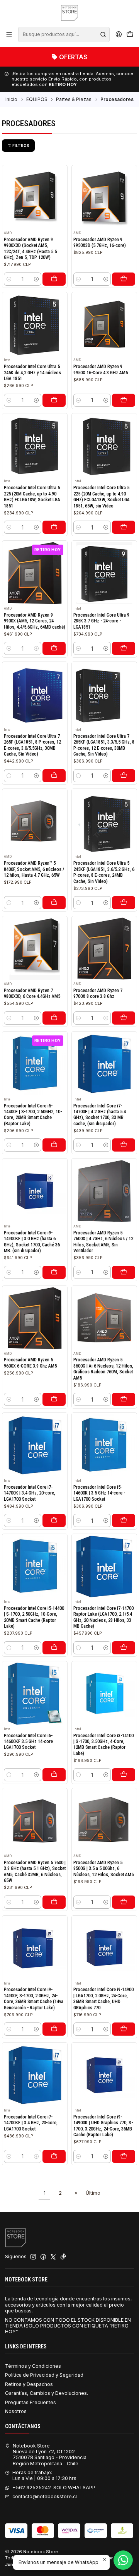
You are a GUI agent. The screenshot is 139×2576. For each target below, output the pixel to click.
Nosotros (16, 2411)
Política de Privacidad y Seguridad (44, 2375)
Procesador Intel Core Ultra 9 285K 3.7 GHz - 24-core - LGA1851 (101, 621)
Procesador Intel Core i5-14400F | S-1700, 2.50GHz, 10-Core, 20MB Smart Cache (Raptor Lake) (33, 1115)
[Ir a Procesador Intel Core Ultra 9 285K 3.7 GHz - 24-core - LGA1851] (104, 573)
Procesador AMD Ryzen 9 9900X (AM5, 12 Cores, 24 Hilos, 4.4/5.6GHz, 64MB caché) (35, 621)
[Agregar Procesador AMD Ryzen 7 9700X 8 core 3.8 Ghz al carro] (124, 1018)
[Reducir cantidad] (9, 279)
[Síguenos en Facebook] (43, 2257)
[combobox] (64, 34)
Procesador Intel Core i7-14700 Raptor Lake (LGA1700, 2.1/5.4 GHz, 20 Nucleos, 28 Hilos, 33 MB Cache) (103, 1617)
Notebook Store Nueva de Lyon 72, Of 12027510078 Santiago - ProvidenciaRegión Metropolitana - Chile (50, 2455)
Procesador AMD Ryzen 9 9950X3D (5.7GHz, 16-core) (100, 243)
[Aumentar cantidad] (36, 279)
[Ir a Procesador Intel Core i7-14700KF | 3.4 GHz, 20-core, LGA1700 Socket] (35, 2075)
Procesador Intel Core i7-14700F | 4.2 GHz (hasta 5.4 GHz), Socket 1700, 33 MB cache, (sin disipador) (100, 1115)
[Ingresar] (119, 34)
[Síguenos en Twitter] (53, 2257)
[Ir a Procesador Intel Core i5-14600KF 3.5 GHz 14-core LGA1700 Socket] (35, 1694)
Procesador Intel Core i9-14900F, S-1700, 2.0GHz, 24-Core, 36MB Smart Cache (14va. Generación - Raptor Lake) (34, 1998)
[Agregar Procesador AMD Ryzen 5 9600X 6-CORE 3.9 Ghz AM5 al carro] (54, 1399)
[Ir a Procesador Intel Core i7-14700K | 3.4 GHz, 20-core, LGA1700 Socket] (35, 1446)
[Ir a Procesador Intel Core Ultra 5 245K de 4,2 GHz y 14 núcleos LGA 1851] (35, 325)
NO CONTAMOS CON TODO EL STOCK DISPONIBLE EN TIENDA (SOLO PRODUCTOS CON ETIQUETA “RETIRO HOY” (68, 2326)
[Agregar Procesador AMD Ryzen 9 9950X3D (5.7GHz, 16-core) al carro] (124, 279)
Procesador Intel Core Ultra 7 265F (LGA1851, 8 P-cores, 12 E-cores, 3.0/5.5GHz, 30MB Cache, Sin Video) (32, 745)
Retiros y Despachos (29, 2384)
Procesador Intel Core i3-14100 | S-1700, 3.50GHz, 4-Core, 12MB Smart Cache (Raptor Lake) (103, 1745)
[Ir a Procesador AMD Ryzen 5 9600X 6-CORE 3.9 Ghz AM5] (35, 1318)
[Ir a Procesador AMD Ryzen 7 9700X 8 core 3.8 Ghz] (104, 949)
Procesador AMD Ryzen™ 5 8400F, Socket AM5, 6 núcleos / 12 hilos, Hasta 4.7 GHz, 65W (34, 869)
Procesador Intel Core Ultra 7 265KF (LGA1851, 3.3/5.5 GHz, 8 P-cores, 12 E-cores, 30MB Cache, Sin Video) (104, 745)
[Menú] (9, 34)
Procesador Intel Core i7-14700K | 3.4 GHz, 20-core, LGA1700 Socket (30, 1493)
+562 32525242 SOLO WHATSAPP (54, 2488)
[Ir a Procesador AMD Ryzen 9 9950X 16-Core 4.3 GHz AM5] (104, 325)
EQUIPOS (37, 99)
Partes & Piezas (74, 99)
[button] (18, 146)
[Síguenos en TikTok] (63, 2257)
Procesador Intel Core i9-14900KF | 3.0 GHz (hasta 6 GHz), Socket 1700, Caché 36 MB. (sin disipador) (32, 1242)
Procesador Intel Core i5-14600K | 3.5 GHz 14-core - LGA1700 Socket (99, 1493)
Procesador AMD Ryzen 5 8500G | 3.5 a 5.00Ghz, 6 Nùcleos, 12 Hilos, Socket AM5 (103, 1869)
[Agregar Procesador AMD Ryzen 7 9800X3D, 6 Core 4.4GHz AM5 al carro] (54, 1018)
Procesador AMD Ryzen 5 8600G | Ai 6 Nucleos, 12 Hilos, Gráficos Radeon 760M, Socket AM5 (103, 1369)
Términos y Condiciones (33, 2366)
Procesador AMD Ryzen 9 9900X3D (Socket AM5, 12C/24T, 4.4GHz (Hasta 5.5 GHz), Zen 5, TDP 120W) (30, 249)
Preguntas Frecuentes (31, 2402)
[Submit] (103, 34)
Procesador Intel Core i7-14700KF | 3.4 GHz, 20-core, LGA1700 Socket (31, 2123)
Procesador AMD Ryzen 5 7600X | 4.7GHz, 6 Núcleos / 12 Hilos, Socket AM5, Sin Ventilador (103, 1242)
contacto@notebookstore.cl (45, 2496)
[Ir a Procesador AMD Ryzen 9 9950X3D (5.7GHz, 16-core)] (104, 198)
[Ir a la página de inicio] (69, 13)
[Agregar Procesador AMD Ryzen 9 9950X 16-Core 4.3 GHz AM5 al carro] (124, 400)
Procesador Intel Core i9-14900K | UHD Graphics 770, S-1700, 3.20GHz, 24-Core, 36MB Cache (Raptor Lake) (103, 2126)
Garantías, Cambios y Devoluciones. (47, 2393)
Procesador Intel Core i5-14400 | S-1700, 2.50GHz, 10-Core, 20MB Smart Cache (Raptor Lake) (34, 1617)
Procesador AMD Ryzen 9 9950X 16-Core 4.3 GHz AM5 (101, 369)
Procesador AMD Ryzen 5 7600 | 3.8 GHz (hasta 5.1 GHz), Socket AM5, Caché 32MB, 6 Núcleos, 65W (35, 1872)
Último (93, 2193)
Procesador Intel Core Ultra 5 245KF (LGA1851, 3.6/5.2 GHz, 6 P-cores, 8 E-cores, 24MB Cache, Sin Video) (104, 872)
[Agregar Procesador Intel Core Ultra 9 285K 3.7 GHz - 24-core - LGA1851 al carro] (124, 648)
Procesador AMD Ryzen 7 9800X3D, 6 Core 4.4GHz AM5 (32, 993)
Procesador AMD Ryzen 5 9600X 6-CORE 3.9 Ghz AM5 (30, 1363)
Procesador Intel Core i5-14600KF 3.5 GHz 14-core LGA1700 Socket (28, 1742)
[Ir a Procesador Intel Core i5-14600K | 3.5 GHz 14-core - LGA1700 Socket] (104, 1446)
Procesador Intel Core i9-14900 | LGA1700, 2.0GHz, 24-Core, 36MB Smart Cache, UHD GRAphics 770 (103, 1998)
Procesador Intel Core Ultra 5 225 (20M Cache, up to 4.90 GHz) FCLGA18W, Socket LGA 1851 (32, 497)
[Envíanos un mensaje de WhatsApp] (123, 2560)
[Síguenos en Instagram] (33, 2257)
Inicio (11, 99)
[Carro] (130, 35)
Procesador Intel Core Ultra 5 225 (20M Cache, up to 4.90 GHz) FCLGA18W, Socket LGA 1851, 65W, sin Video (102, 497)
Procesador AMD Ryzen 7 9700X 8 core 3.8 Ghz (98, 993)
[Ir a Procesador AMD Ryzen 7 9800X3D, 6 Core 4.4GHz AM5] (35, 949)
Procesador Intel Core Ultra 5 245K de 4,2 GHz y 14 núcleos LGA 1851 (32, 373)
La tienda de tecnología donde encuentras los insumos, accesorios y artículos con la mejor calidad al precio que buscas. (69, 2305)
